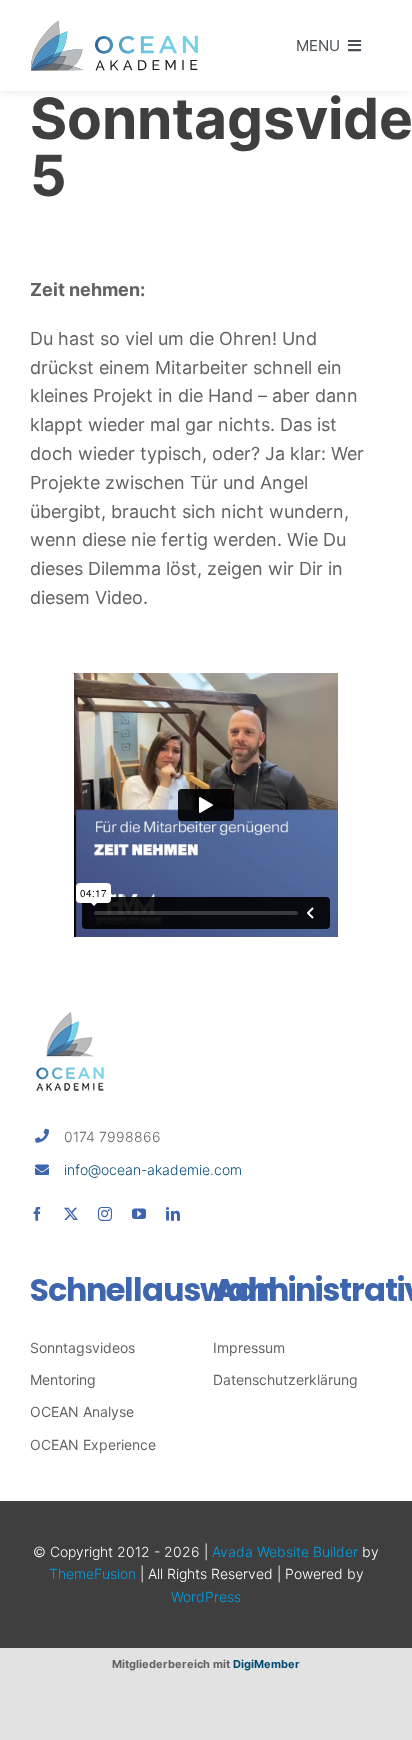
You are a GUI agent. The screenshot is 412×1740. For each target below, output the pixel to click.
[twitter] (71, 1214)
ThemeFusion (92, 1573)
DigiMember (266, 1664)
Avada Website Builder (285, 1551)
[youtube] (139, 1214)
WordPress (206, 1596)
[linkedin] (173, 1214)
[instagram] (105, 1214)
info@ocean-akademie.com (153, 1169)
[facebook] (37, 1214)
